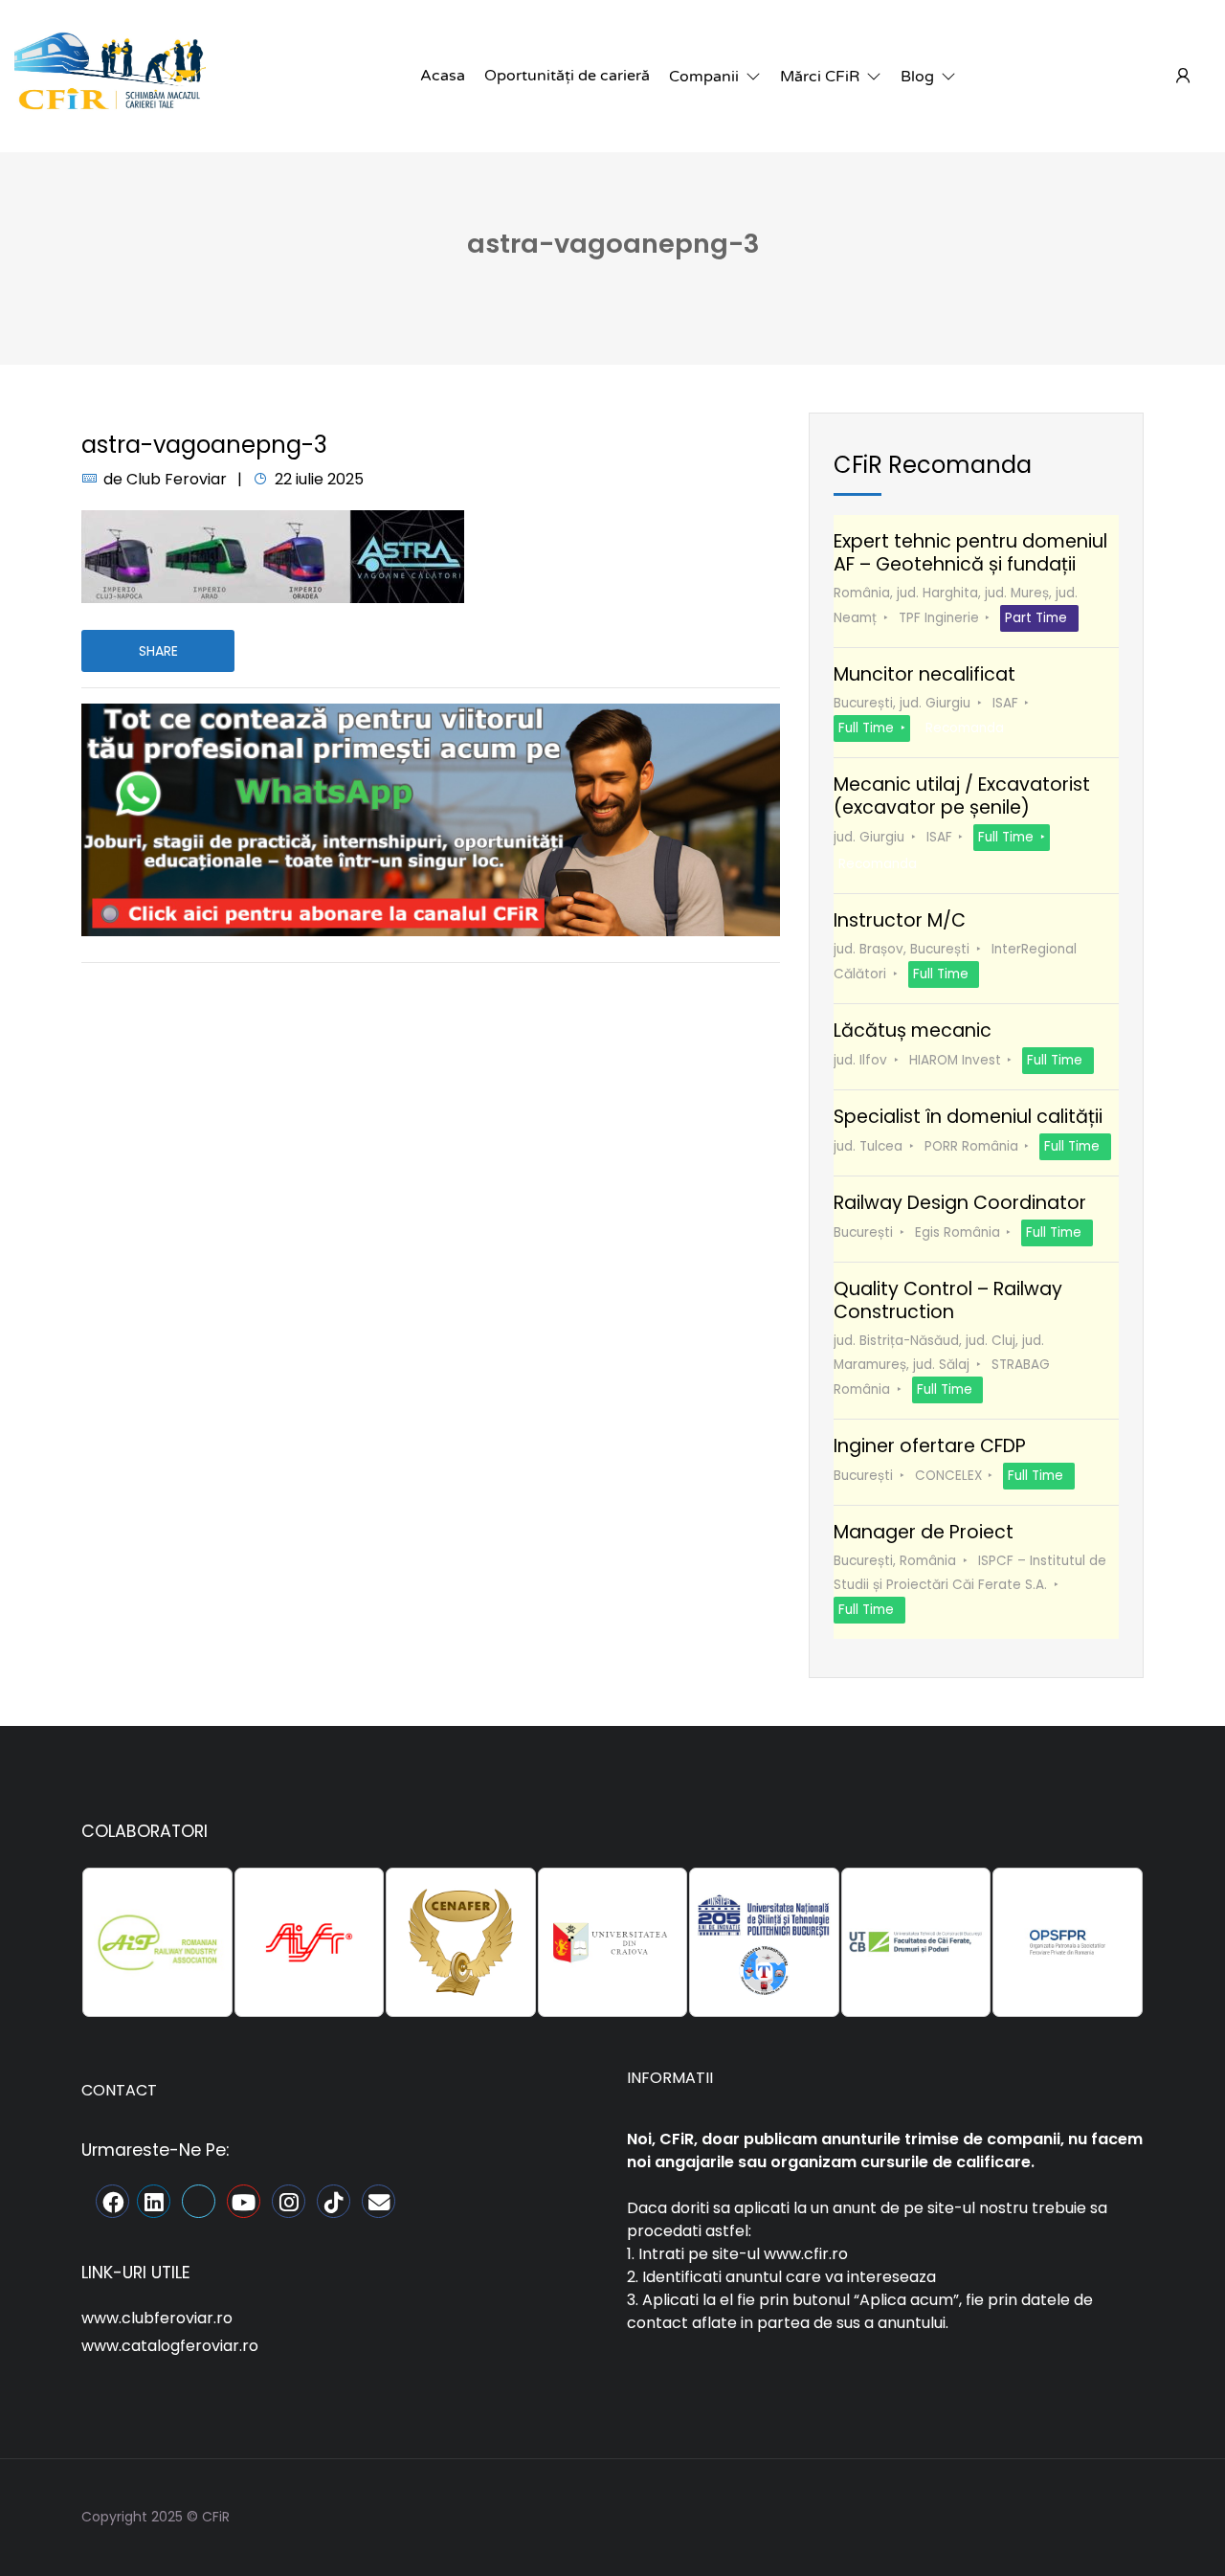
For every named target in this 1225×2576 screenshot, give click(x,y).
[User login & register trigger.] (1183, 77)
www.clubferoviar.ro (157, 2318)
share (158, 651)
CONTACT (119, 2090)
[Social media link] (1127, 2514)
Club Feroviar (177, 479)
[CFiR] (110, 75)
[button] (715, 77)
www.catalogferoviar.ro (170, 2346)
